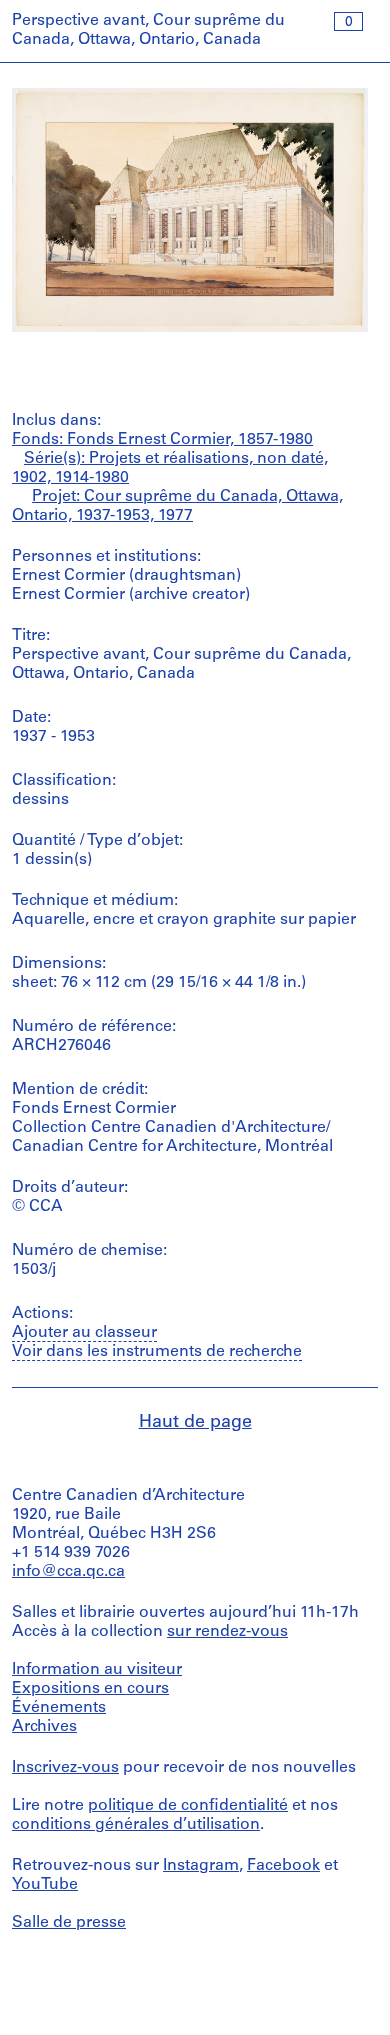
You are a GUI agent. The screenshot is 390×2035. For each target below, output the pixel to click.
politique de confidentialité (188, 1806)
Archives (44, 1727)
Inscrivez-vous (65, 1768)
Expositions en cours (90, 1689)
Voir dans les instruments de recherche (157, 1352)
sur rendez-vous (227, 1632)
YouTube (45, 1885)
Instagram (201, 1866)
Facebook (283, 1866)
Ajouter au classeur (84, 1333)
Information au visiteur (97, 1670)
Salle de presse (69, 1923)
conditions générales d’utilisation (136, 1825)
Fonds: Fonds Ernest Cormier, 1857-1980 (162, 440)
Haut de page (195, 1423)
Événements (59, 1708)
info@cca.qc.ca (68, 1572)
